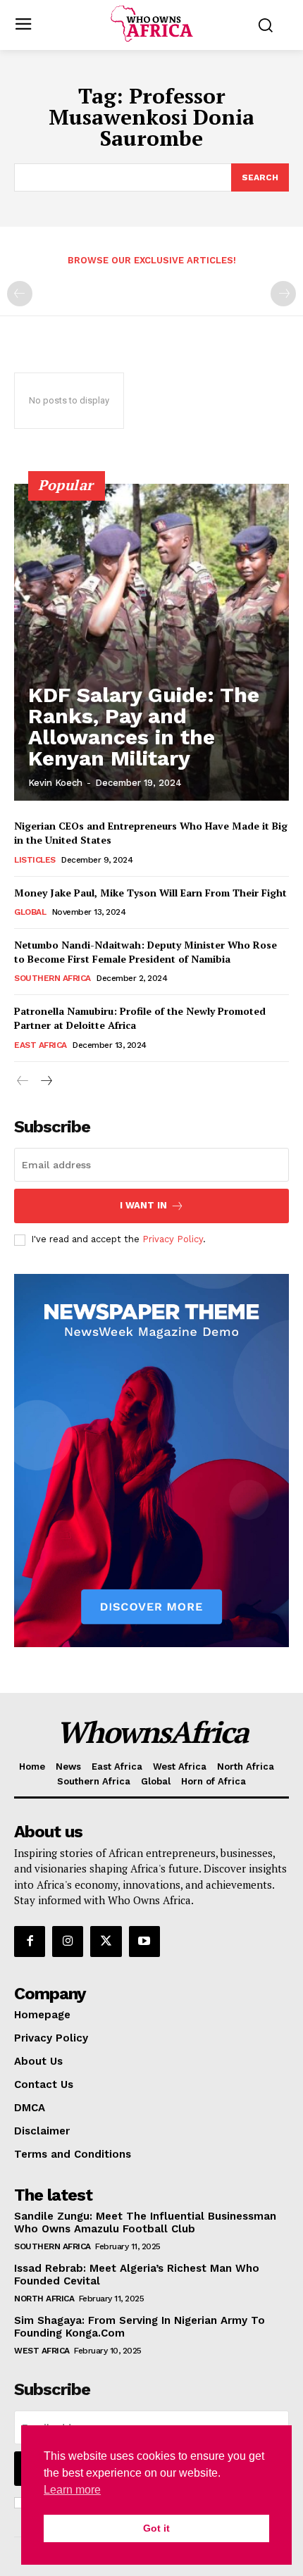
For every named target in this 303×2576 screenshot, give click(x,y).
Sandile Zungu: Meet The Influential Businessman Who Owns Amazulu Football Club (145, 2222)
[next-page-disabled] (283, 294)
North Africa (44, 2299)
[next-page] (45, 1081)
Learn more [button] (72, 2490)
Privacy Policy (173, 1239)
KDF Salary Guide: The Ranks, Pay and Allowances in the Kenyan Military (144, 726)
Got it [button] (156, 2528)
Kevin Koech (55, 783)
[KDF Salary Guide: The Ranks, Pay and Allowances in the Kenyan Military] (151, 642)
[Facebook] (30, 1942)
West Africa (42, 2351)
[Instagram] (68, 1942)
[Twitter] (106, 1942)
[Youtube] (144, 1942)
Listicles (35, 860)
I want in (143, 1205)
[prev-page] (20, 294)
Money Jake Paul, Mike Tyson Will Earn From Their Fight (150, 893)
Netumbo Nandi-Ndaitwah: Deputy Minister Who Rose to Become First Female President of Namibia (146, 952)
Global (30, 912)
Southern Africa (52, 978)
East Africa (41, 1045)
